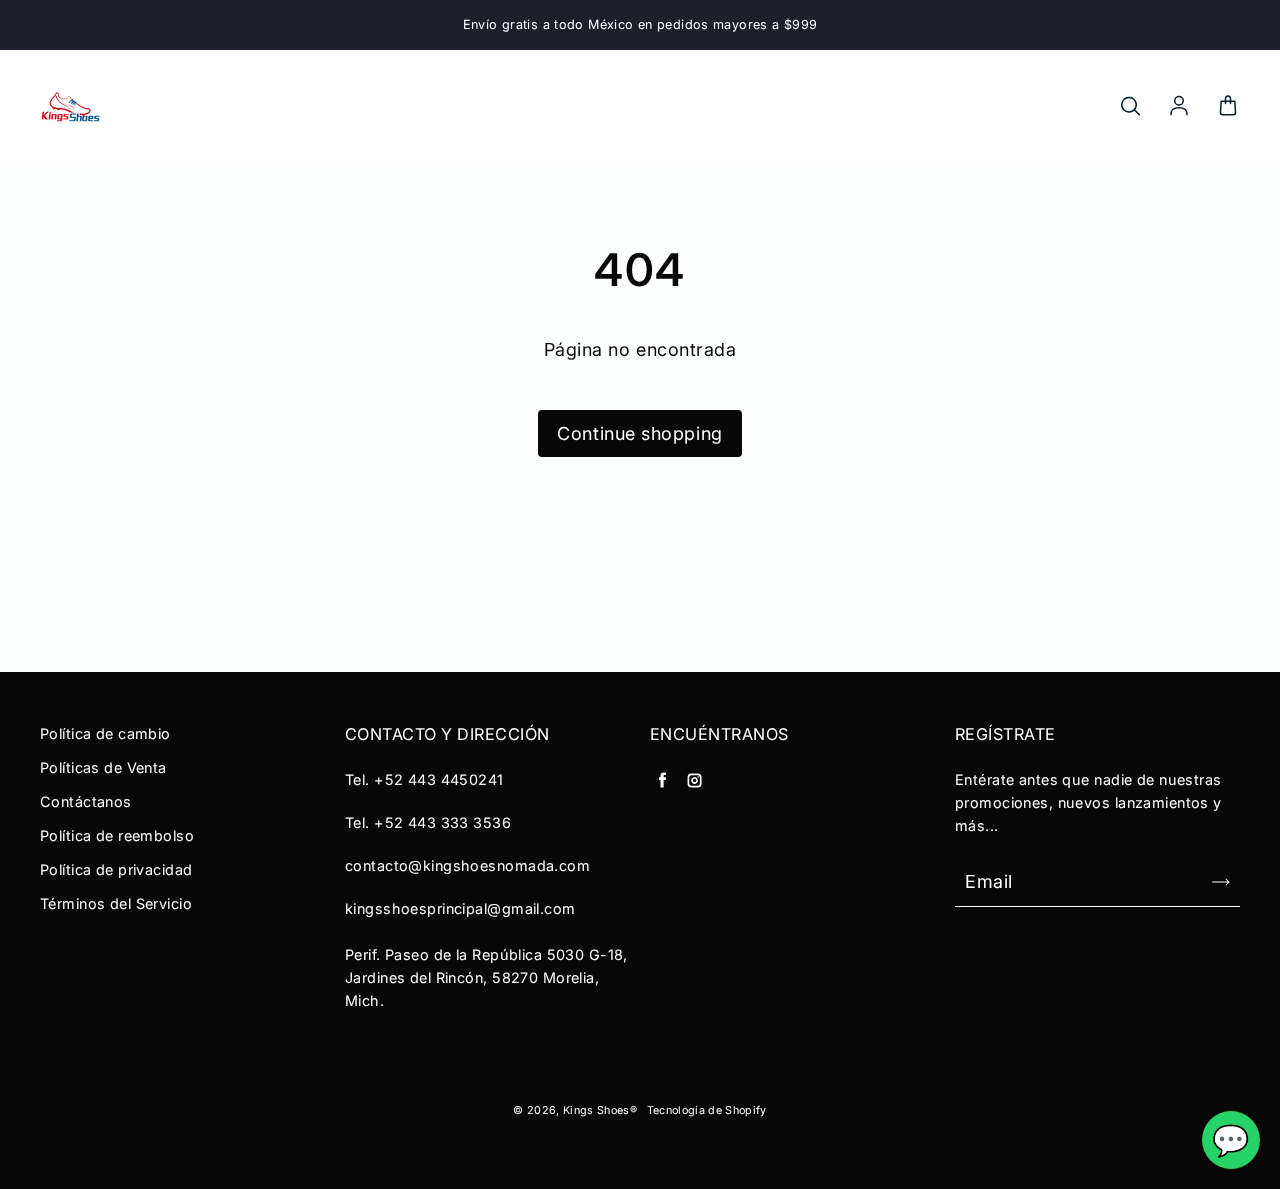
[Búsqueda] (1130, 107)
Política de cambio (105, 733)
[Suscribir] (1221, 882)
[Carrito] (1228, 107)
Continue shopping (639, 433)
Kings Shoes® (600, 1110)
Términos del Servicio (116, 903)
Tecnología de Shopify (707, 1110)
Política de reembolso (117, 835)
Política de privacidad (116, 869)
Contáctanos (86, 801)
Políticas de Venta (103, 767)
